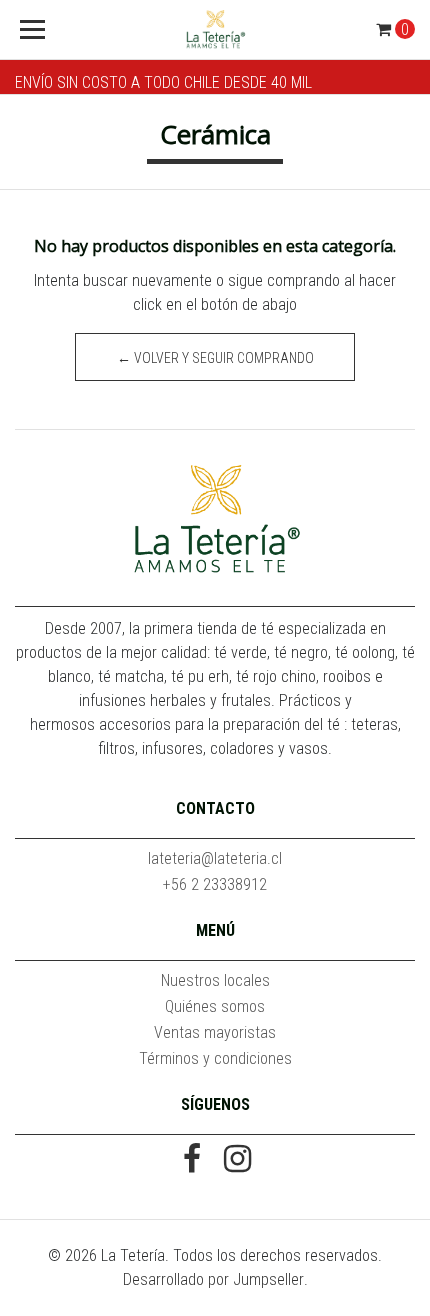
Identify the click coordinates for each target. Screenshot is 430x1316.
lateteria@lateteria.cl (215, 858)
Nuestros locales (215, 980)
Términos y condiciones (215, 1058)
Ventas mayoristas (215, 1032)
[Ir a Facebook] (192, 1161)
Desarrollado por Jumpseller (213, 1279)
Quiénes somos (215, 1006)
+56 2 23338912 (215, 884)
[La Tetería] (215, 30)
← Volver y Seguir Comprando (215, 358)
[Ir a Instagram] (237, 1161)
